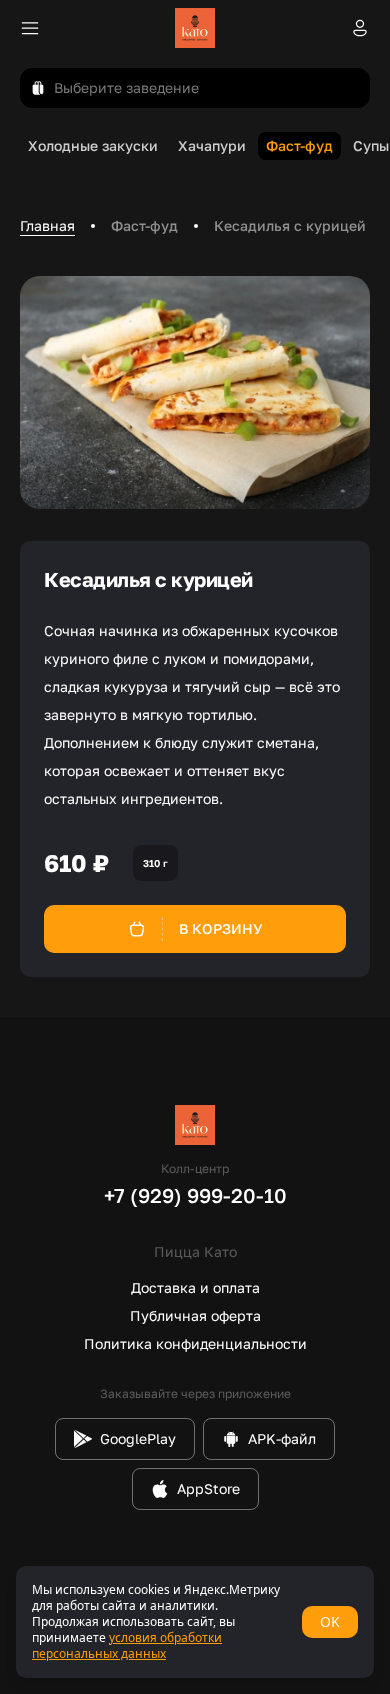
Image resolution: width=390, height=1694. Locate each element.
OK (330, 1621)
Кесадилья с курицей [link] (290, 225)
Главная (47, 225)
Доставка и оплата (195, 1287)
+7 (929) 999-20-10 (195, 1195)
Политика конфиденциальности (195, 1343)
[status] (195, 1622)
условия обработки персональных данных (127, 1645)
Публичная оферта (195, 1315)
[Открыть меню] (30, 28)
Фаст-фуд (144, 225)
